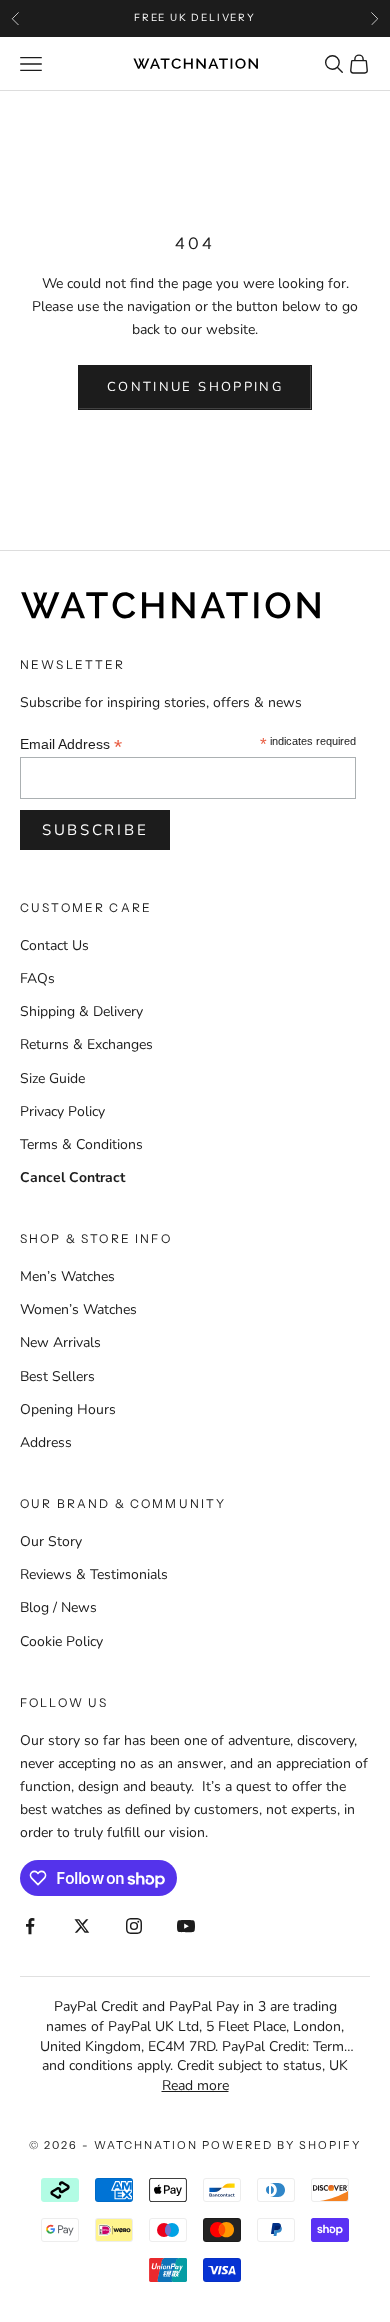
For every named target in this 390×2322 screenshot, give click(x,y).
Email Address (71, 744)
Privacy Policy (62, 1111)
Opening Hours (68, 1409)
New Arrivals (60, 1342)
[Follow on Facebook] (30, 1926)
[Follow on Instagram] (134, 1926)
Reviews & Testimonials (94, 1574)
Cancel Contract (72, 1177)
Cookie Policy (61, 1641)
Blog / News (58, 1607)
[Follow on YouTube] (186, 1926)
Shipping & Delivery (81, 1011)
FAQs (37, 978)
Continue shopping (195, 387)
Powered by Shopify (281, 2145)
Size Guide (52, 1078)
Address (46, 1442)
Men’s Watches (67, 1276)
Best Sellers (57, 1376)
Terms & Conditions (81, 1144)
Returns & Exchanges (86, 1044)
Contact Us (54, 945)
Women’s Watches (78, 1309)
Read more (195, 2085)
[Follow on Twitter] (82, 1926)
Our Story (51, 1541)
